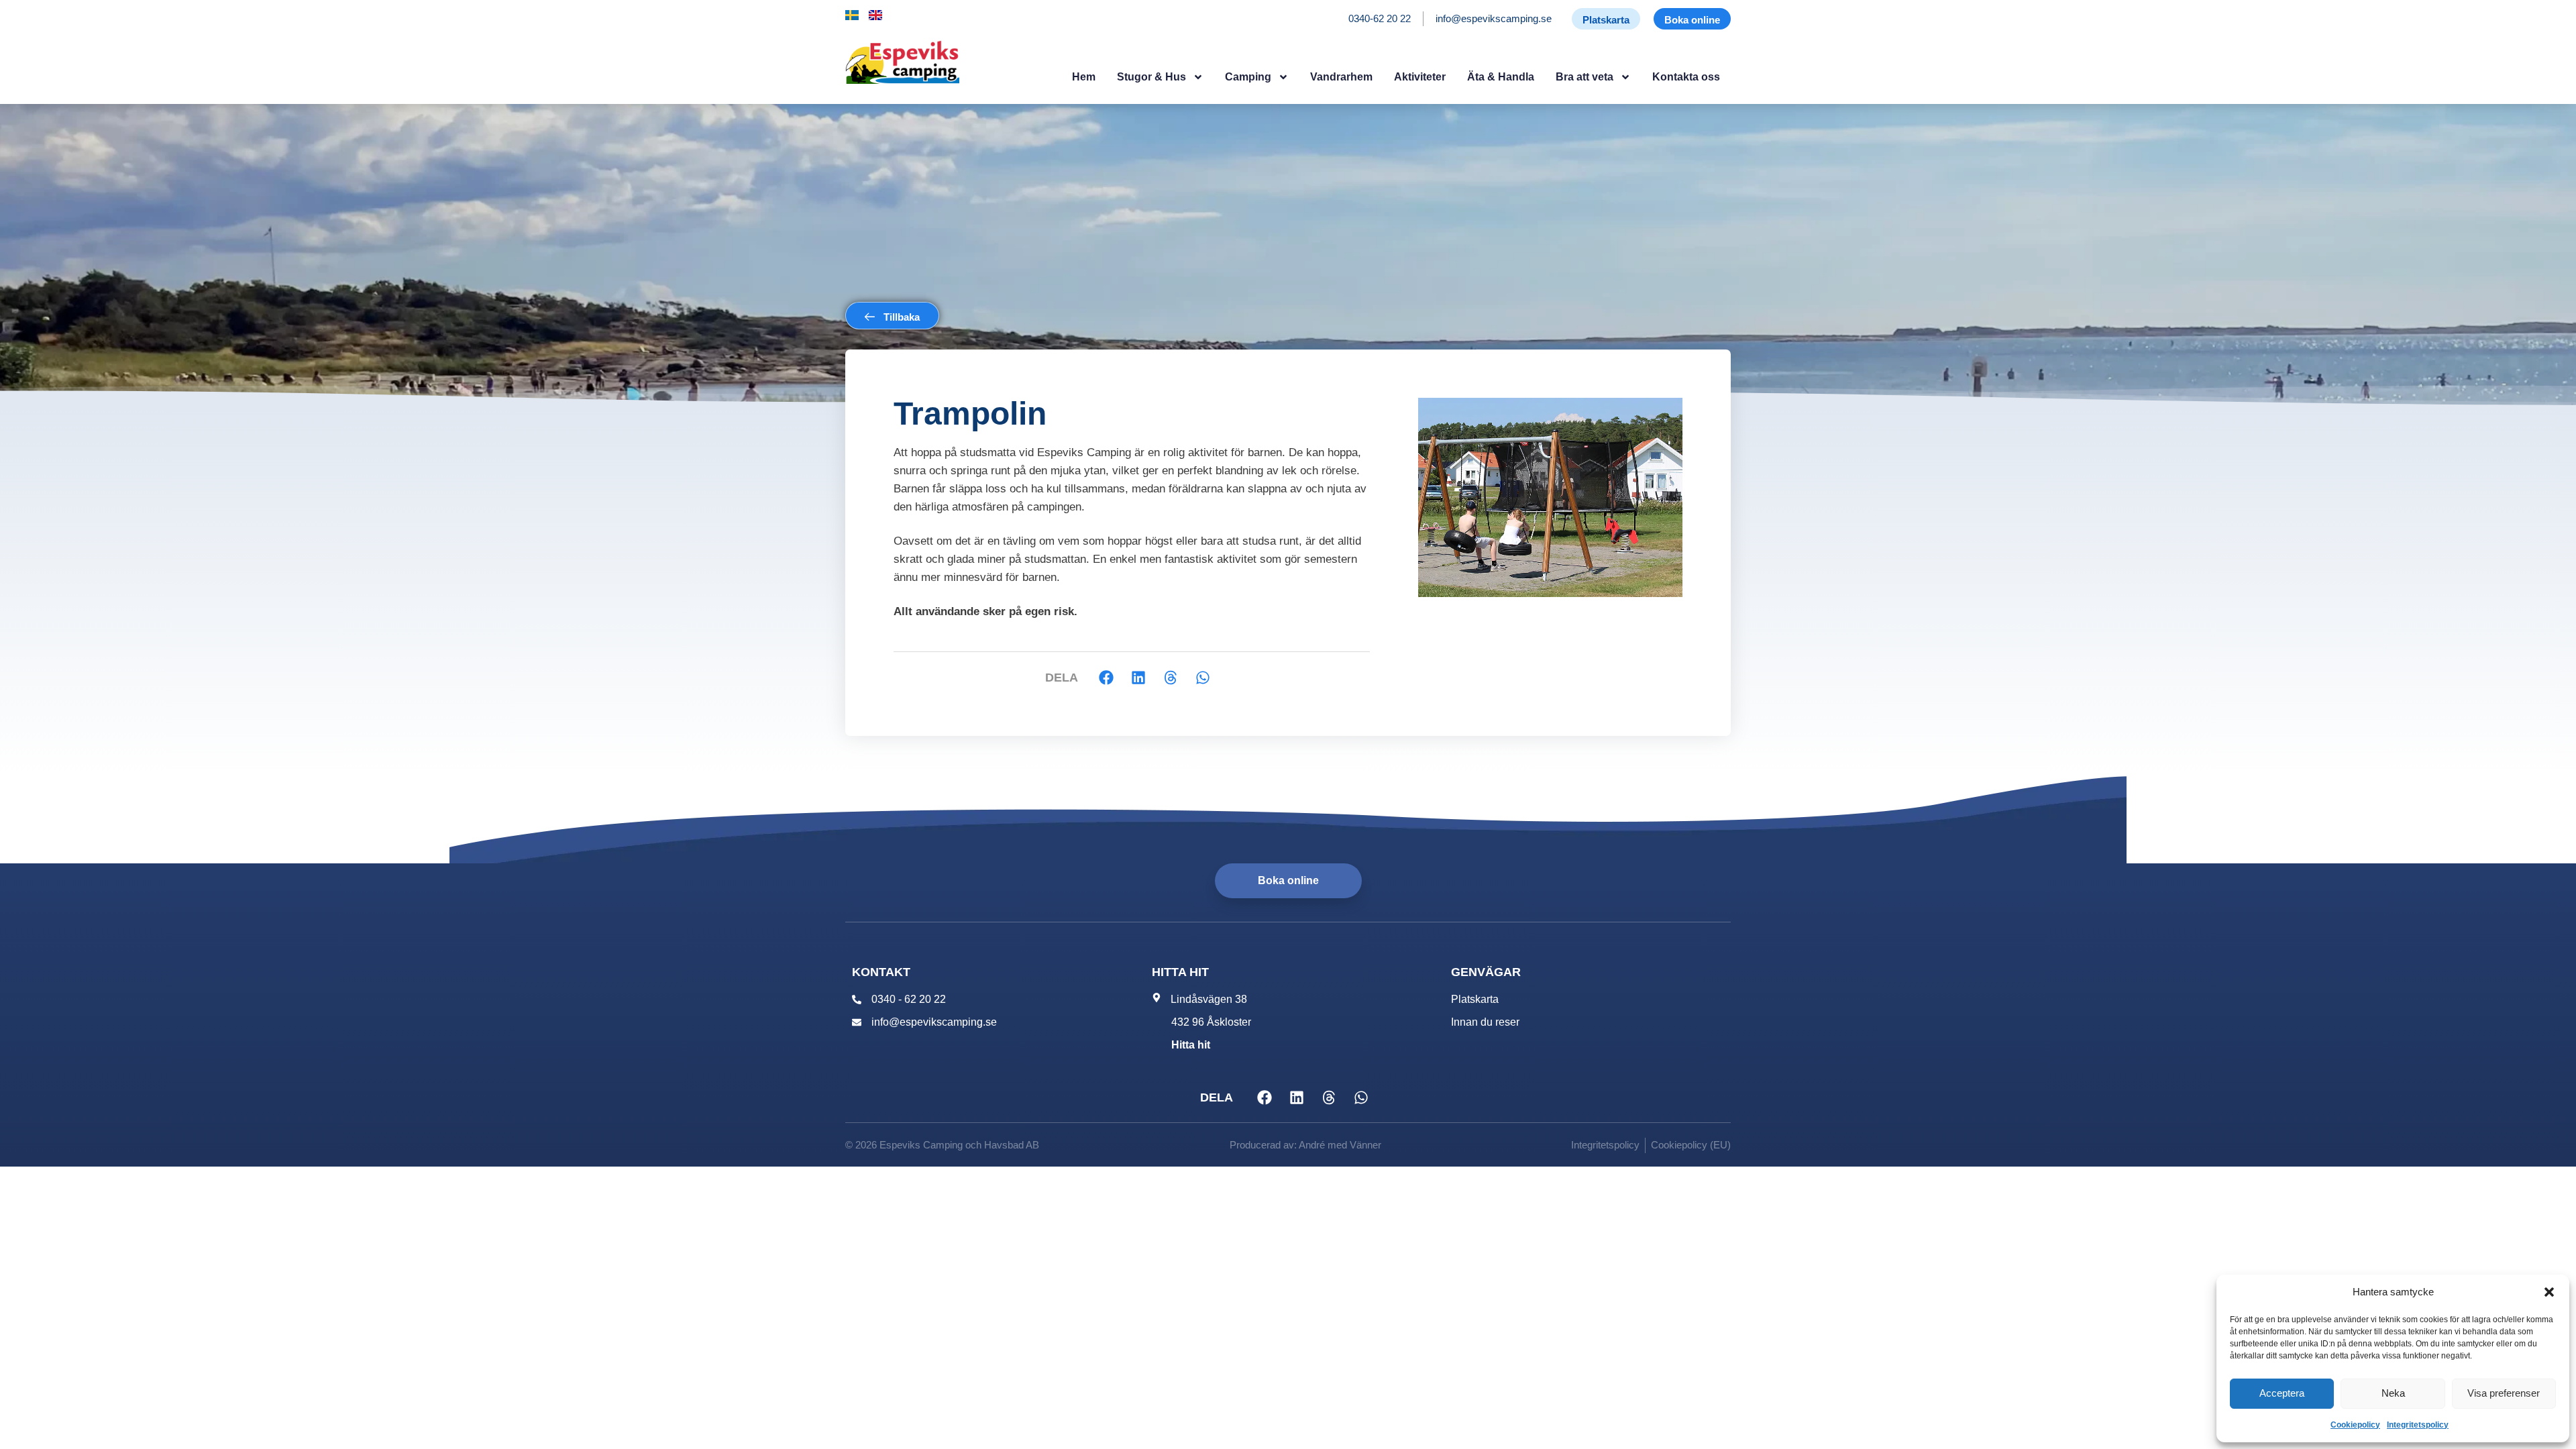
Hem (1084, 77)
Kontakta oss (1686, 77)
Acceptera (2282, 1393)
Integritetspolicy (2418, 1425)
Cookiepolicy (2355, 1425)
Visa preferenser (2504, 1393)
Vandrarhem (1341, 77)
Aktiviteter (1420, 77)
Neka (2393, 1393)
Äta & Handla (1501, 77)
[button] (2549, 1292)
